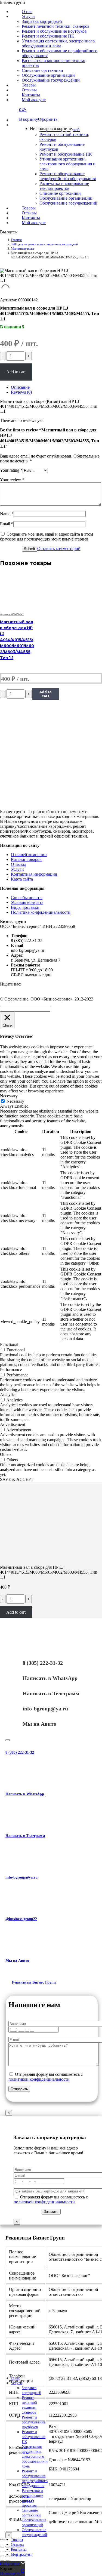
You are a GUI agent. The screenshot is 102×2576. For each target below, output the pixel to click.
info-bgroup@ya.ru (45, 1709)
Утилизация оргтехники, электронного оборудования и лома (35, 2456)
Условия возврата (27, 902)
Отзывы (18, 864)
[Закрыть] (8, 1740)
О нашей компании (29, 855)
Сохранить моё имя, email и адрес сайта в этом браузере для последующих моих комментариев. (47, 537)
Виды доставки (25, 907)
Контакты (19, 2549)
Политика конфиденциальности (41, 912)
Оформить (48, 119)
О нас (16, 2378)
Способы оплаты (27, 898)
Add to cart (16, 372)
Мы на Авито (39, 1724)
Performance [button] (11, 1369)
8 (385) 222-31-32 (43, 1663)
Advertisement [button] (13, 1424)
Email (7, 524)
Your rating (11, 470)
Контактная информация (34, 874)
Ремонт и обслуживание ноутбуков (34, 2422)
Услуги (17, 869)
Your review (12, 480)
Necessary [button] (9, 1096)
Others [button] (6, 1454)
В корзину (29, 119)
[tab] (56, 387)
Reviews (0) (21, 392)
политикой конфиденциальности (39, 2079)
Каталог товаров (26, 859)
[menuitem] (27, 16)
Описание (20, 387)
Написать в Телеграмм (51, 1693)
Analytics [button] (8, 1394)
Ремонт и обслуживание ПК (34, 2437)
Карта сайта (22, 879)
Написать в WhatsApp (50, 1678)
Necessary (15, 1101)
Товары (17, 2540)
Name (7, 514)
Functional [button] (9, 1344)
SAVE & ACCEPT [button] (17, 1479)
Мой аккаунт (21, 2554)
